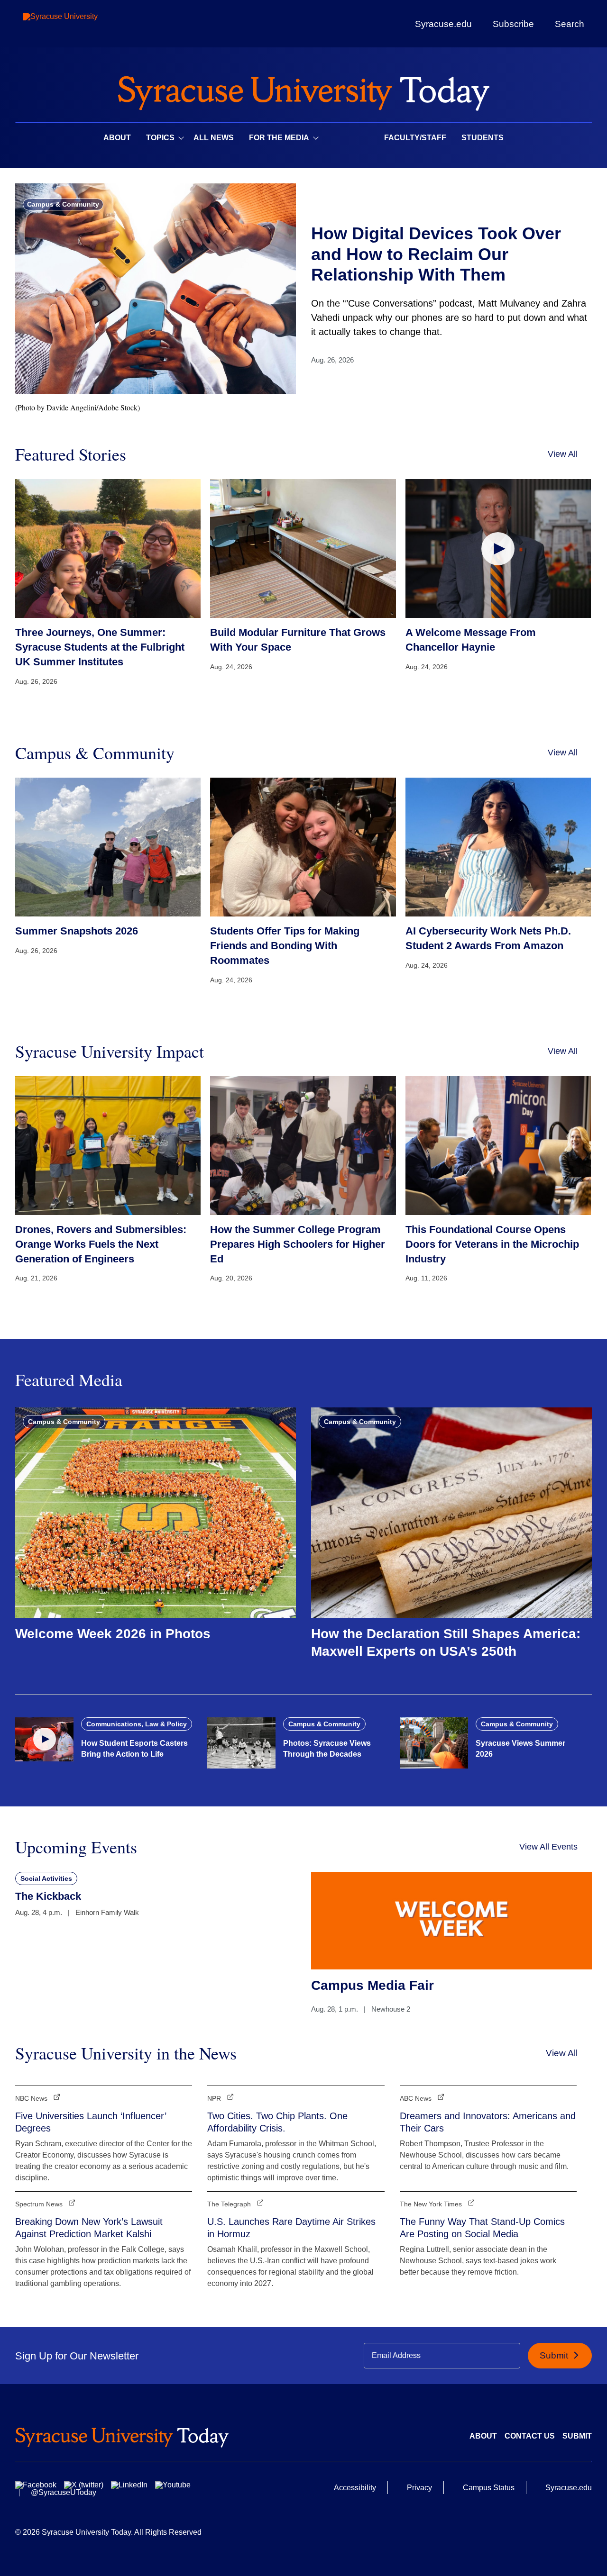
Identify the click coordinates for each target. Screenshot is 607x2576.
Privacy (419, 2488)
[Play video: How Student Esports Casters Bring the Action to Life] (44, 1739)
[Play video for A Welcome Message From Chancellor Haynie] (498, 549)
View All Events (548, 1847)
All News (214, 138)
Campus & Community (63, 204)
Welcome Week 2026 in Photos (113, 1634)
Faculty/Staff (415, 138)
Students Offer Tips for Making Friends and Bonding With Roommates (285, 946)
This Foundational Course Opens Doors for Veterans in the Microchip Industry (492, 1244)
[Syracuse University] (82, 24)
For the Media (279, 138)
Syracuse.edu (443, 24)
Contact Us (530, 2436)
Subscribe (513, 24)
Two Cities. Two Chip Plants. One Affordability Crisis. (277, 2122)
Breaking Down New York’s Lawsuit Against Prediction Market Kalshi (89, 2228)
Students (483, 138)
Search (570, 24)
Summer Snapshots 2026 (77, 931)
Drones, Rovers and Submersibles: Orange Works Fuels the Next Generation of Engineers (101, 1244)
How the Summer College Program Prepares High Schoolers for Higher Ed (298, 1244)
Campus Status (489, 2488)
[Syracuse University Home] (303, 90)
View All (563, 454)
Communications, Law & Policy (137, 1724)
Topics (160, 138)
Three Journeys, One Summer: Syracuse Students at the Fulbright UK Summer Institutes (100, 647)
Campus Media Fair (372, 1985)
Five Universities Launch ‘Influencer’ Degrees (91, 2122)
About (117, 138)
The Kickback (48, 1896)
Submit (555, 2355)
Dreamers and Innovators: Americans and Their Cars (488, 2122)
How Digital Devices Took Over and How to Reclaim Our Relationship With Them (436, 254)
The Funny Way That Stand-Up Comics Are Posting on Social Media (482, 2228)
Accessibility (355, 2488)
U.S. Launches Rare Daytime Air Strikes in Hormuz (291, 2228)
